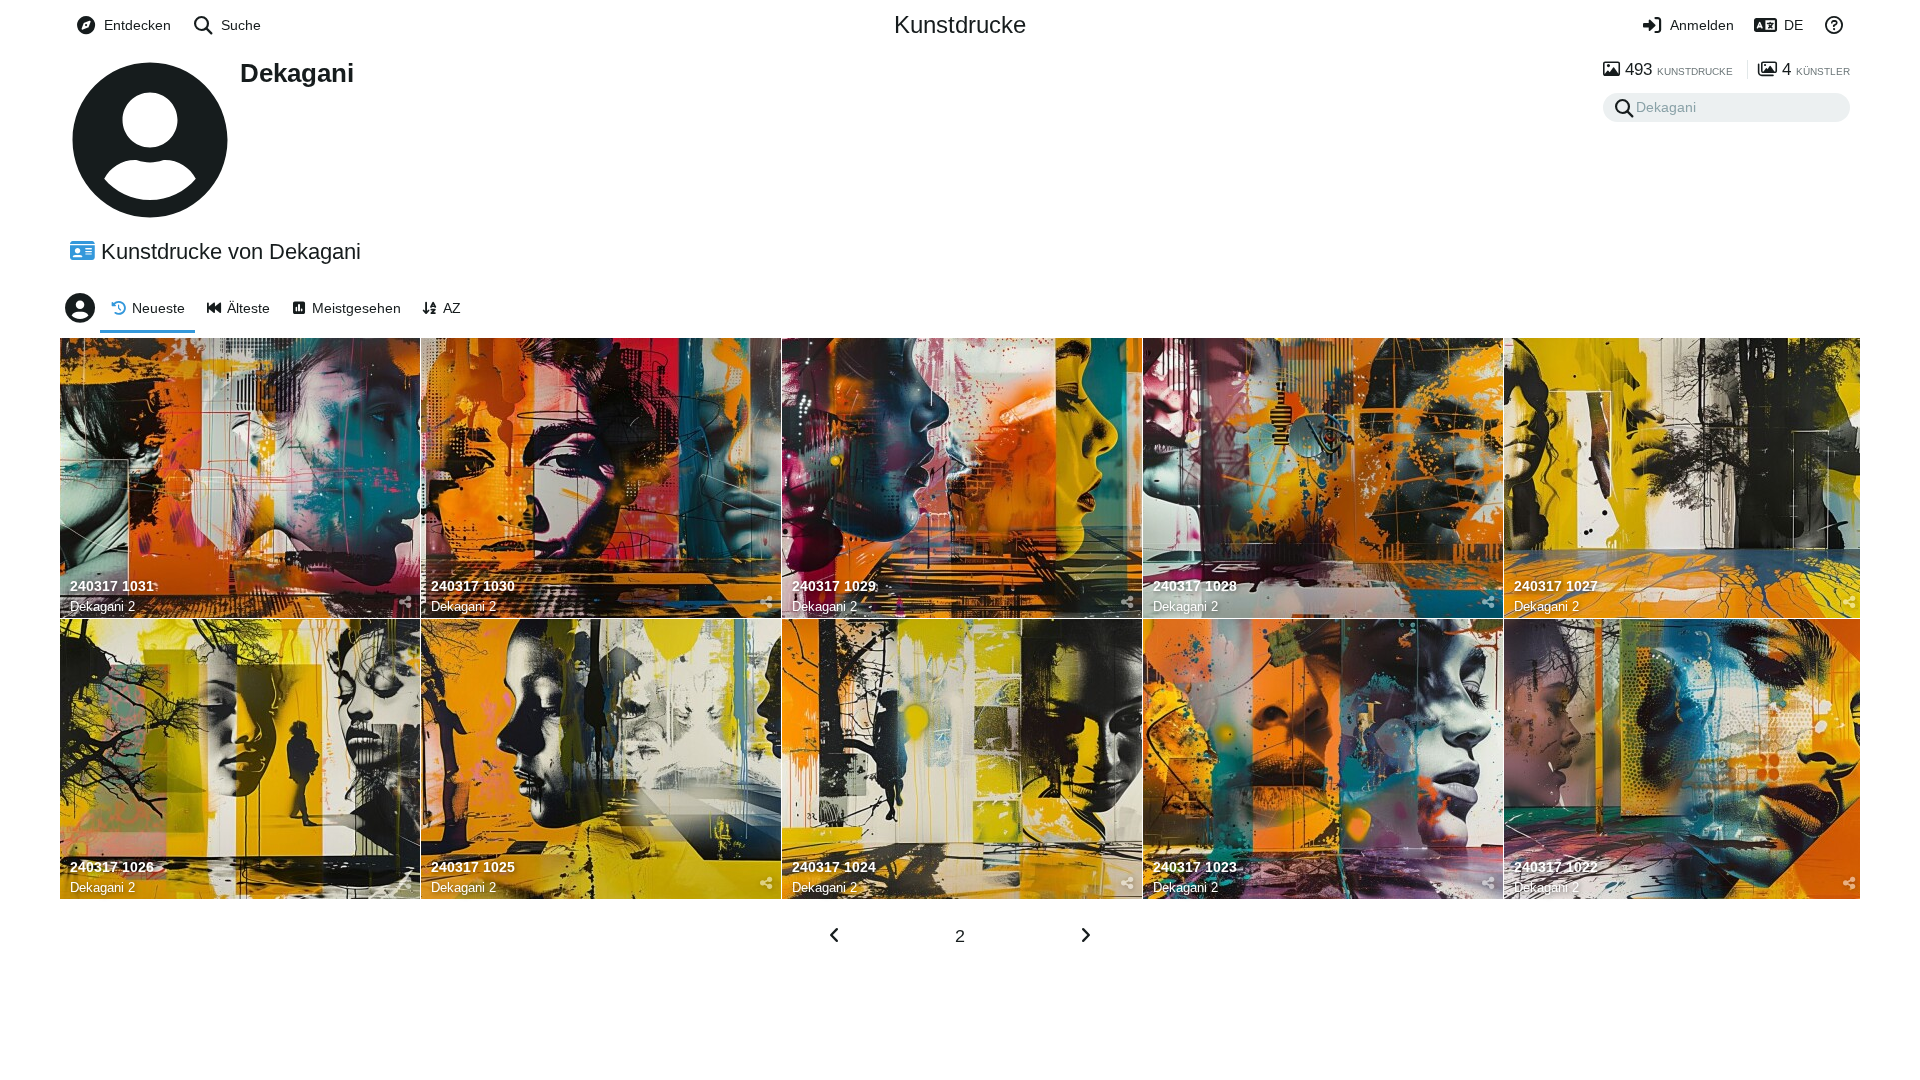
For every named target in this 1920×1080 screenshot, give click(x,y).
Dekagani (297, 73)
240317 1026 (112, 867)
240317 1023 (1195, 867)
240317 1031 (112, 586)
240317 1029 (834, 586)
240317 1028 (1195, 586)
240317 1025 (473, 867)
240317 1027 (1556, 586)
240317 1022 (1556, 867)
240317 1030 (473, 586)
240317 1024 (834, 867)
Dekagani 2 (102, 606)
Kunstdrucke (960, 24)
